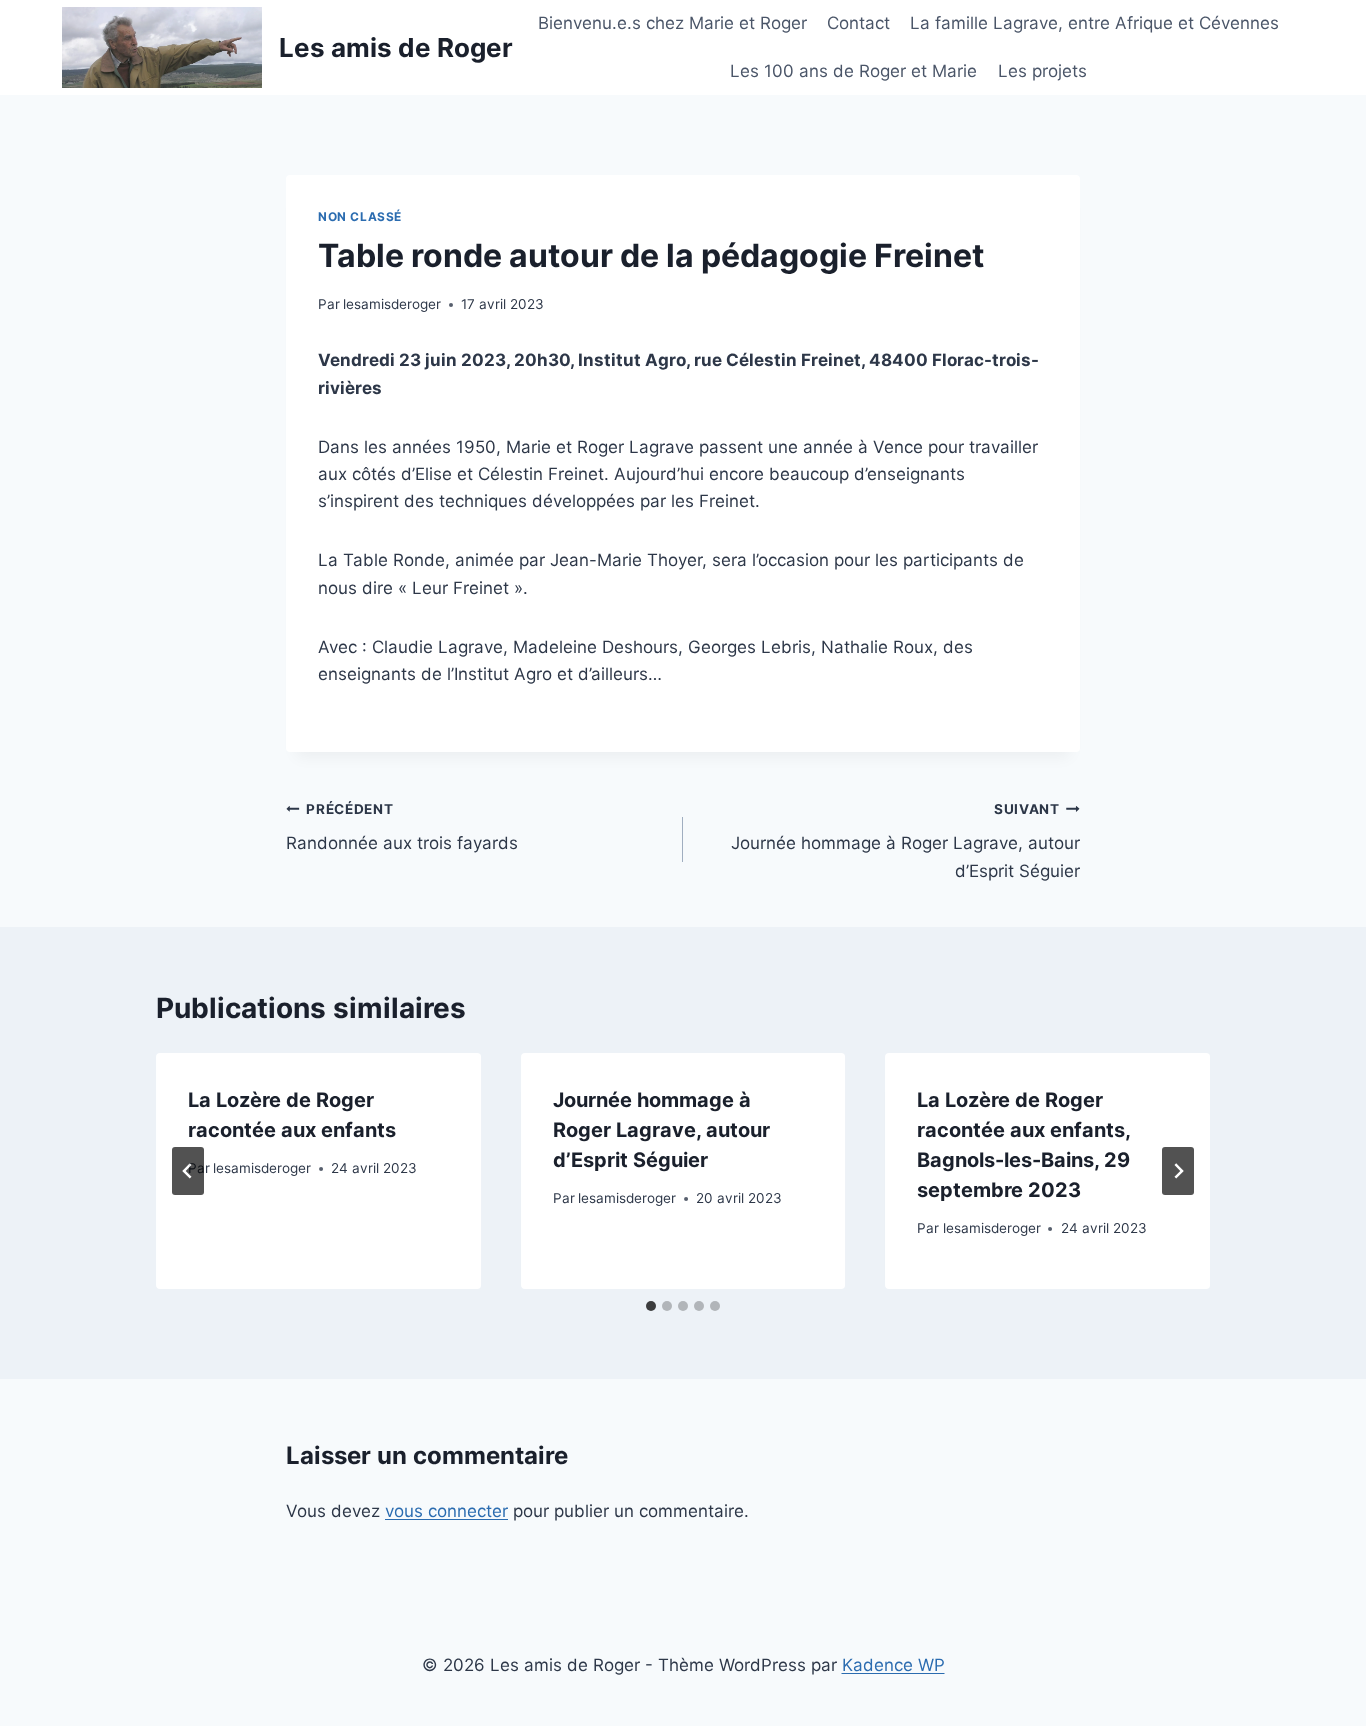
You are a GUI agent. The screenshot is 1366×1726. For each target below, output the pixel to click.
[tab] (651, 1306)
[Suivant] (1178, 1171)
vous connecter (446, 1511)
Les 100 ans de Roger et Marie (853, 71)
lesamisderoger (392, 304)
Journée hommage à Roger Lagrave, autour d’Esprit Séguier (905, 841)
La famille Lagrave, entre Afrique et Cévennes (1094, 23)
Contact (858, 23)
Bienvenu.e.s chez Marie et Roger (672, 23)
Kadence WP (893, 1665)
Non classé (360, 216)
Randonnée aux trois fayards (402, 827)
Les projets (1042, 71)
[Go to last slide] (188, 1171)
